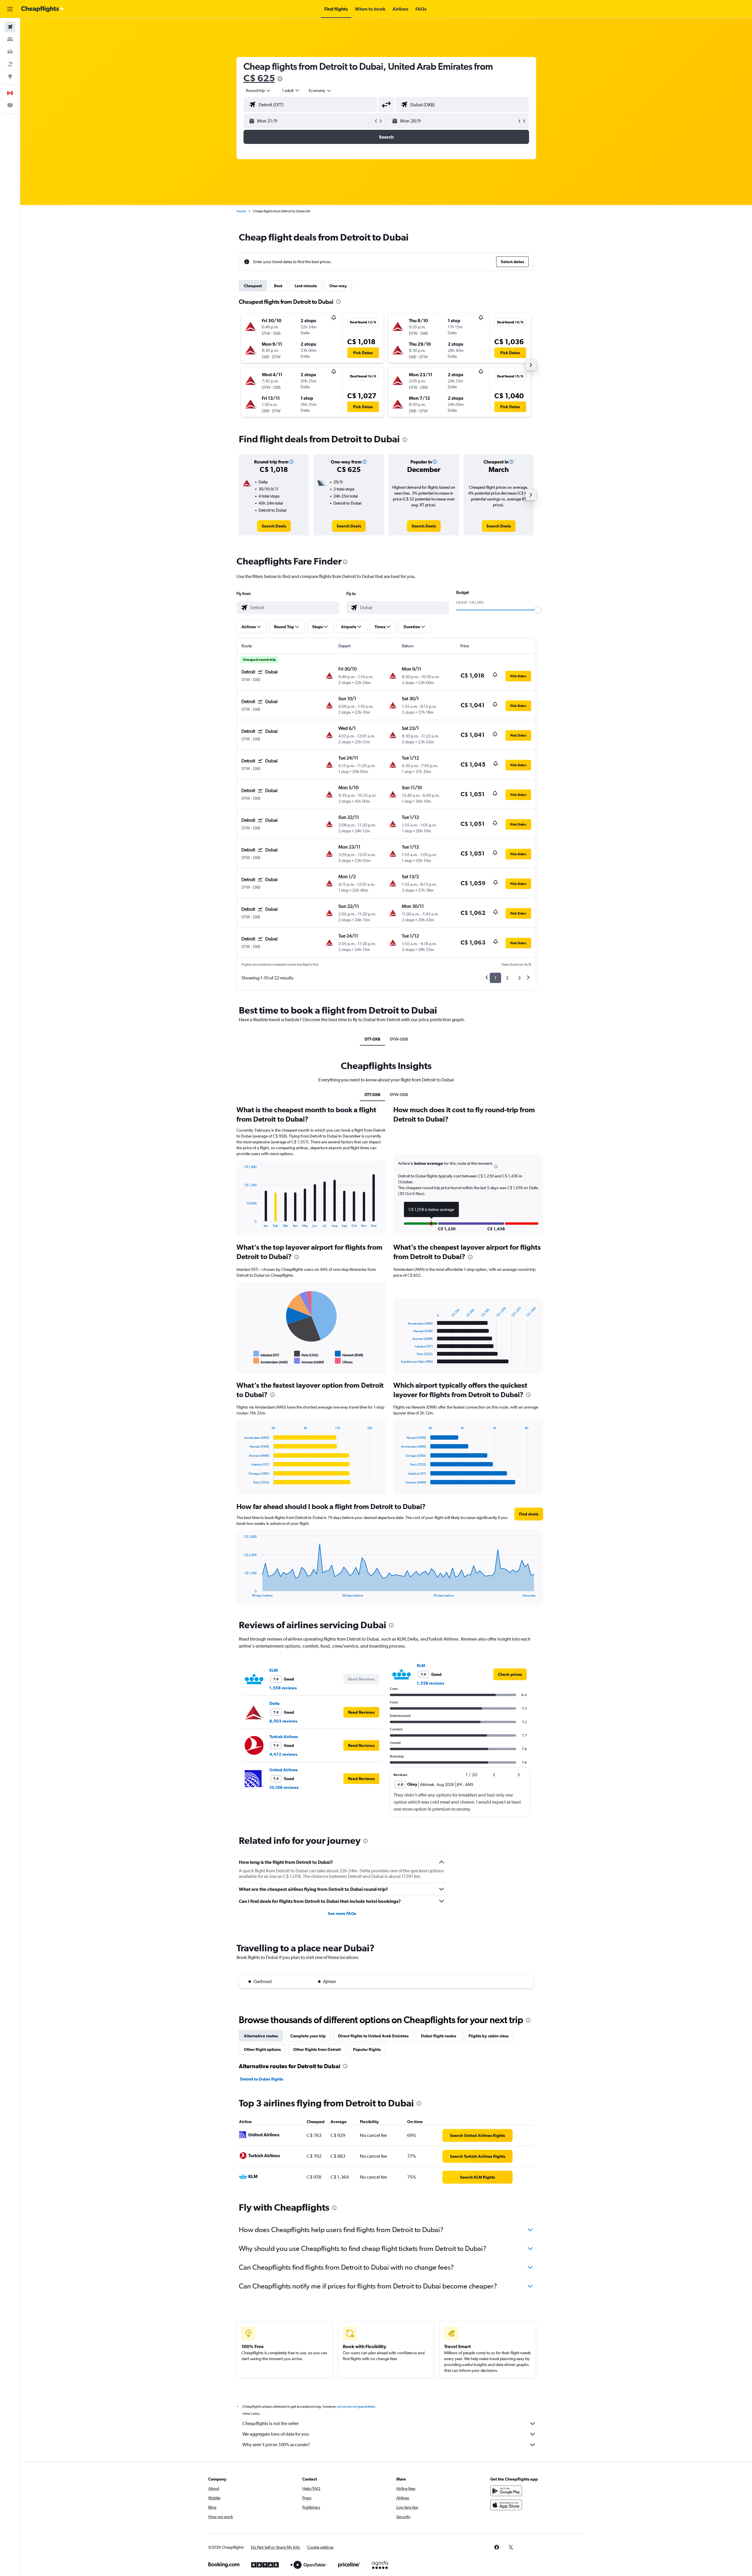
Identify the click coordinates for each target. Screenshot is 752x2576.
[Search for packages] (10, 64)
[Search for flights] (10, 27)
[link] (274, 526)
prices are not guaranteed (356, 2407)
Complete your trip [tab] (308, 2036)
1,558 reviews (283, 1688)
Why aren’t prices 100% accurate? (276, 2445)
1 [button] (495, 978)
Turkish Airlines (284, 1737)
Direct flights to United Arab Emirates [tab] (373, 2036)
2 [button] (507, 978)
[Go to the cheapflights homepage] (43, 9)
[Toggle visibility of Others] (344, 1361)
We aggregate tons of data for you (276, 2434)
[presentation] (280, 79)
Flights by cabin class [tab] (489, 2036)
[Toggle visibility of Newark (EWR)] (349, 1354)
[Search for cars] (10, 52)
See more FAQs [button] (342, 1913)
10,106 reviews (284, 1787)
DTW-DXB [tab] (399, 1039)
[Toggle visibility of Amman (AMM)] (309, 1361)
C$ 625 (259, 78)
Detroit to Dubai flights (262, 2079)
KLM (273, 1670)
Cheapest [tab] (253, 286)
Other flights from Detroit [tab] (317, 2049)
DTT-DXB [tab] (372, 1039)
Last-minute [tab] (306, 286)
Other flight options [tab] (262, 2049)
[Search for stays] (10, 39)
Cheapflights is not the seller (271, 2423)
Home (241, 211)
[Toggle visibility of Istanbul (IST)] (266, 1354)
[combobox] (258, 90)
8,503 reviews (283, 1721)
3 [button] (519, 978)
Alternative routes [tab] (261, 2036)
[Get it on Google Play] (506, 2491)
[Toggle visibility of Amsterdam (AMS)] (271, 1361)
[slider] (538, 610)
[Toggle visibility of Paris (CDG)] (306, 1354)
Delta (275, 1703)
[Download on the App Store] (506, 2505)
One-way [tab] (338, 286)
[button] (10, 9)
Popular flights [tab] (367, 2049)
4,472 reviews (283, 1754)
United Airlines (283, 1770)
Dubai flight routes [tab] (439, 2036)
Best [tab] (278, 286)
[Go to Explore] (10, 76)
